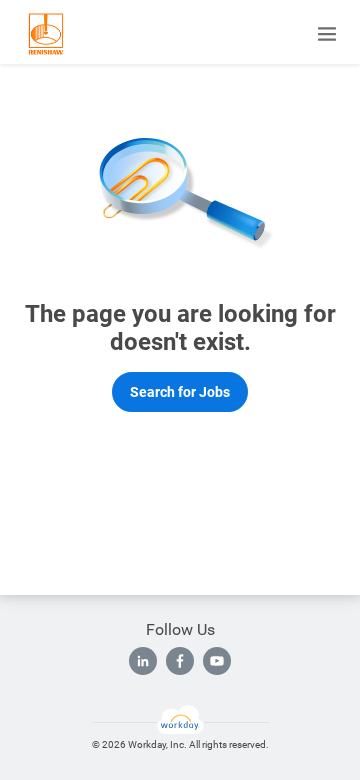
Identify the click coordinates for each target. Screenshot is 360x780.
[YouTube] (217, 661)
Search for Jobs (180, 392)
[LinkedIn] (143, 661)
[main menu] (327, 34)
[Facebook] (180, 661)
